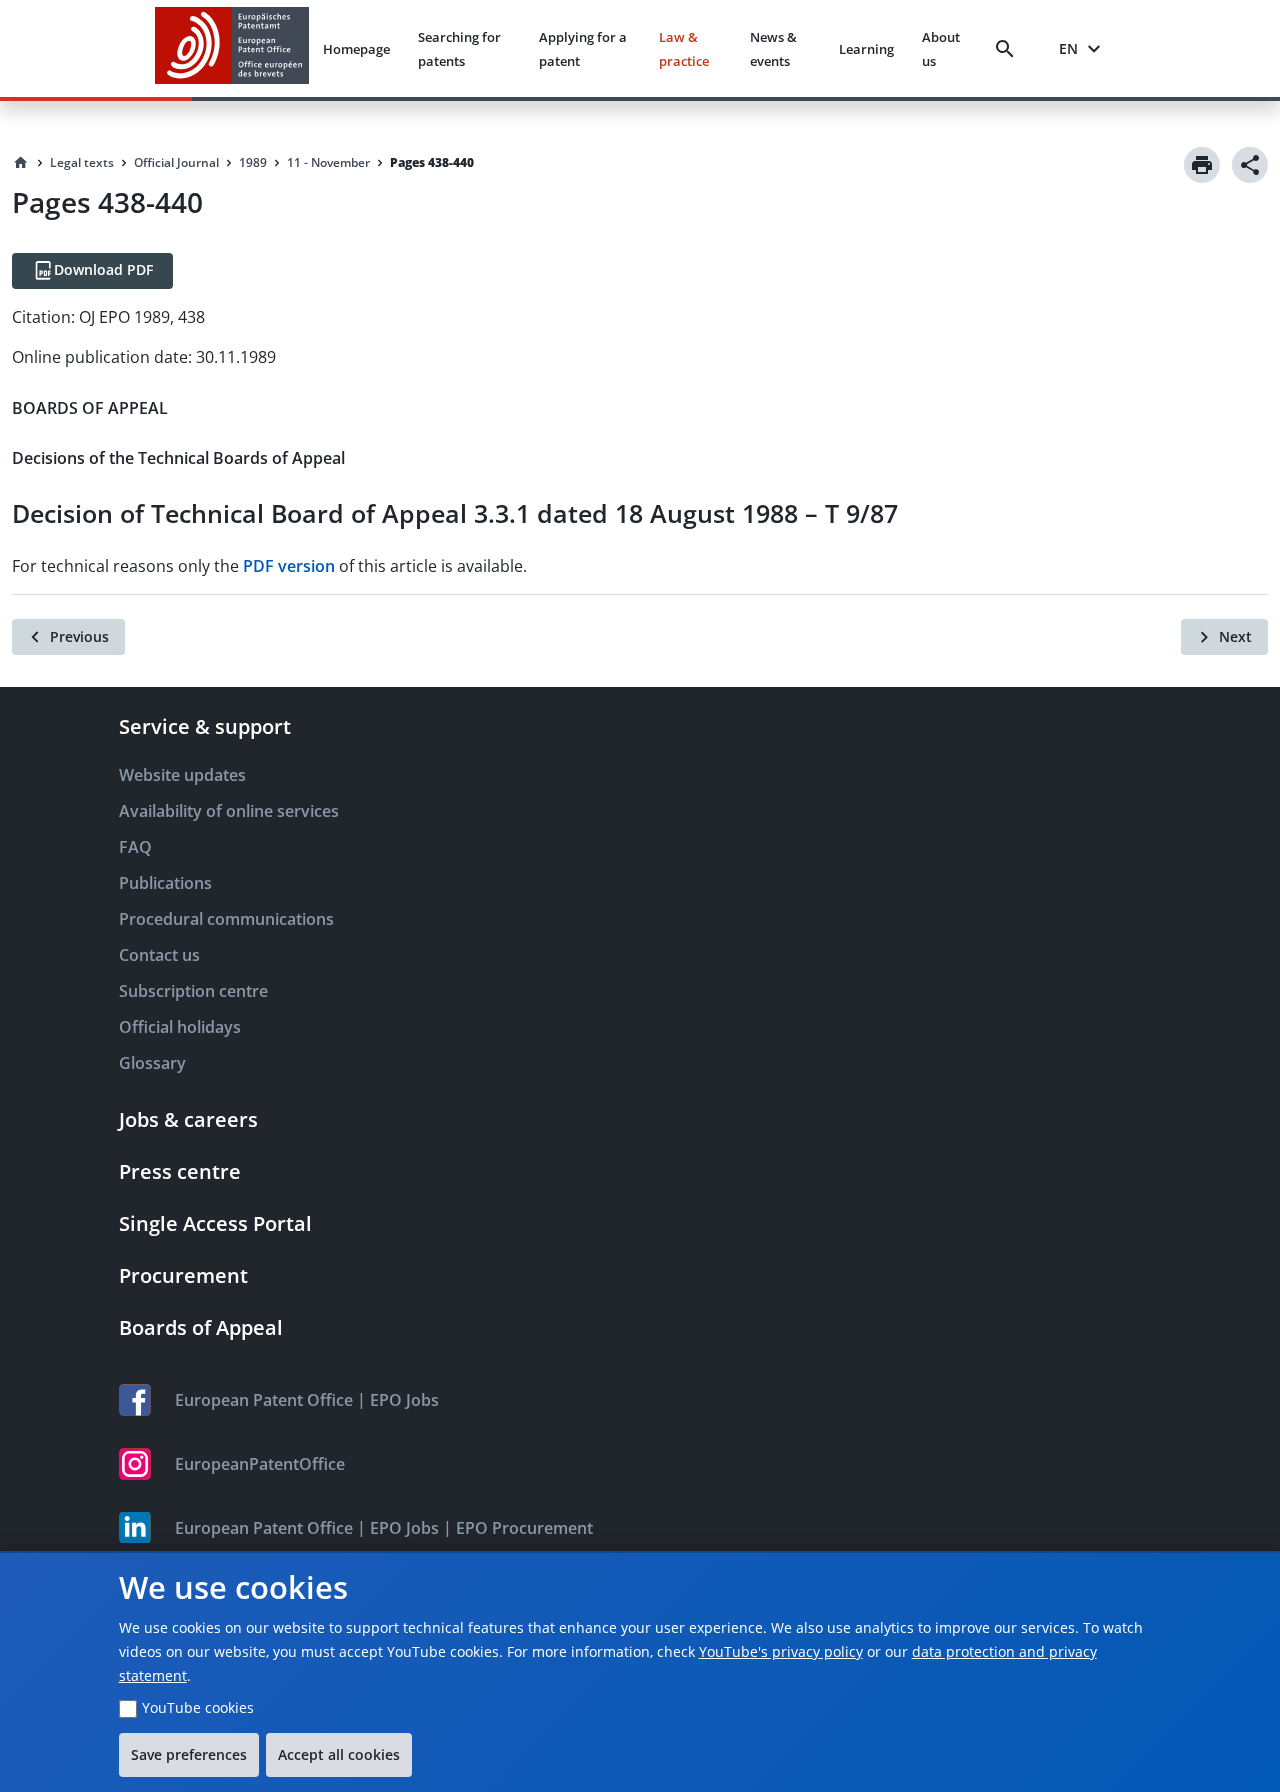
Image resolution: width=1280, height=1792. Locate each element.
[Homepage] (21, 163)
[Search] (1009, 49)
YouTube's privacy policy (781, 1651)
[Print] (1202, 165)
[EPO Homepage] (232, 48)
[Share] (1250, 165)
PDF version (289, 566)
